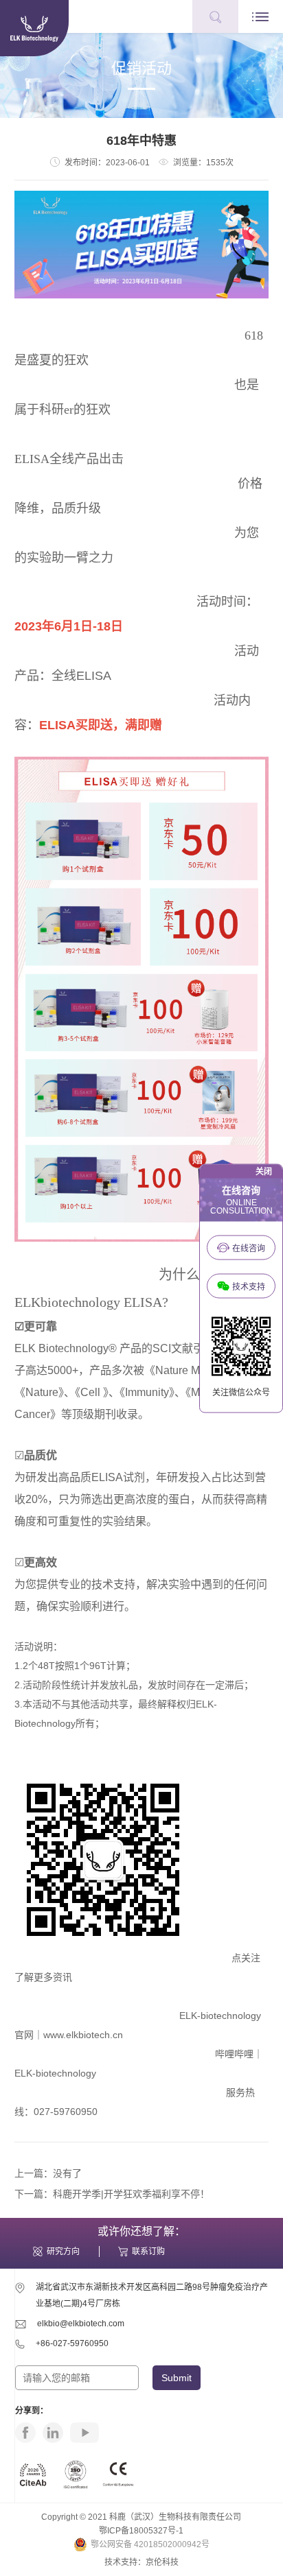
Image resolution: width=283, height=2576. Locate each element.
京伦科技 (162, 2562)
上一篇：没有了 (48, 2173)
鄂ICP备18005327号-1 (141, 2531)
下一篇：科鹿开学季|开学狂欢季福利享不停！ (112, 2194)
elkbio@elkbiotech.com (81, 2324)
